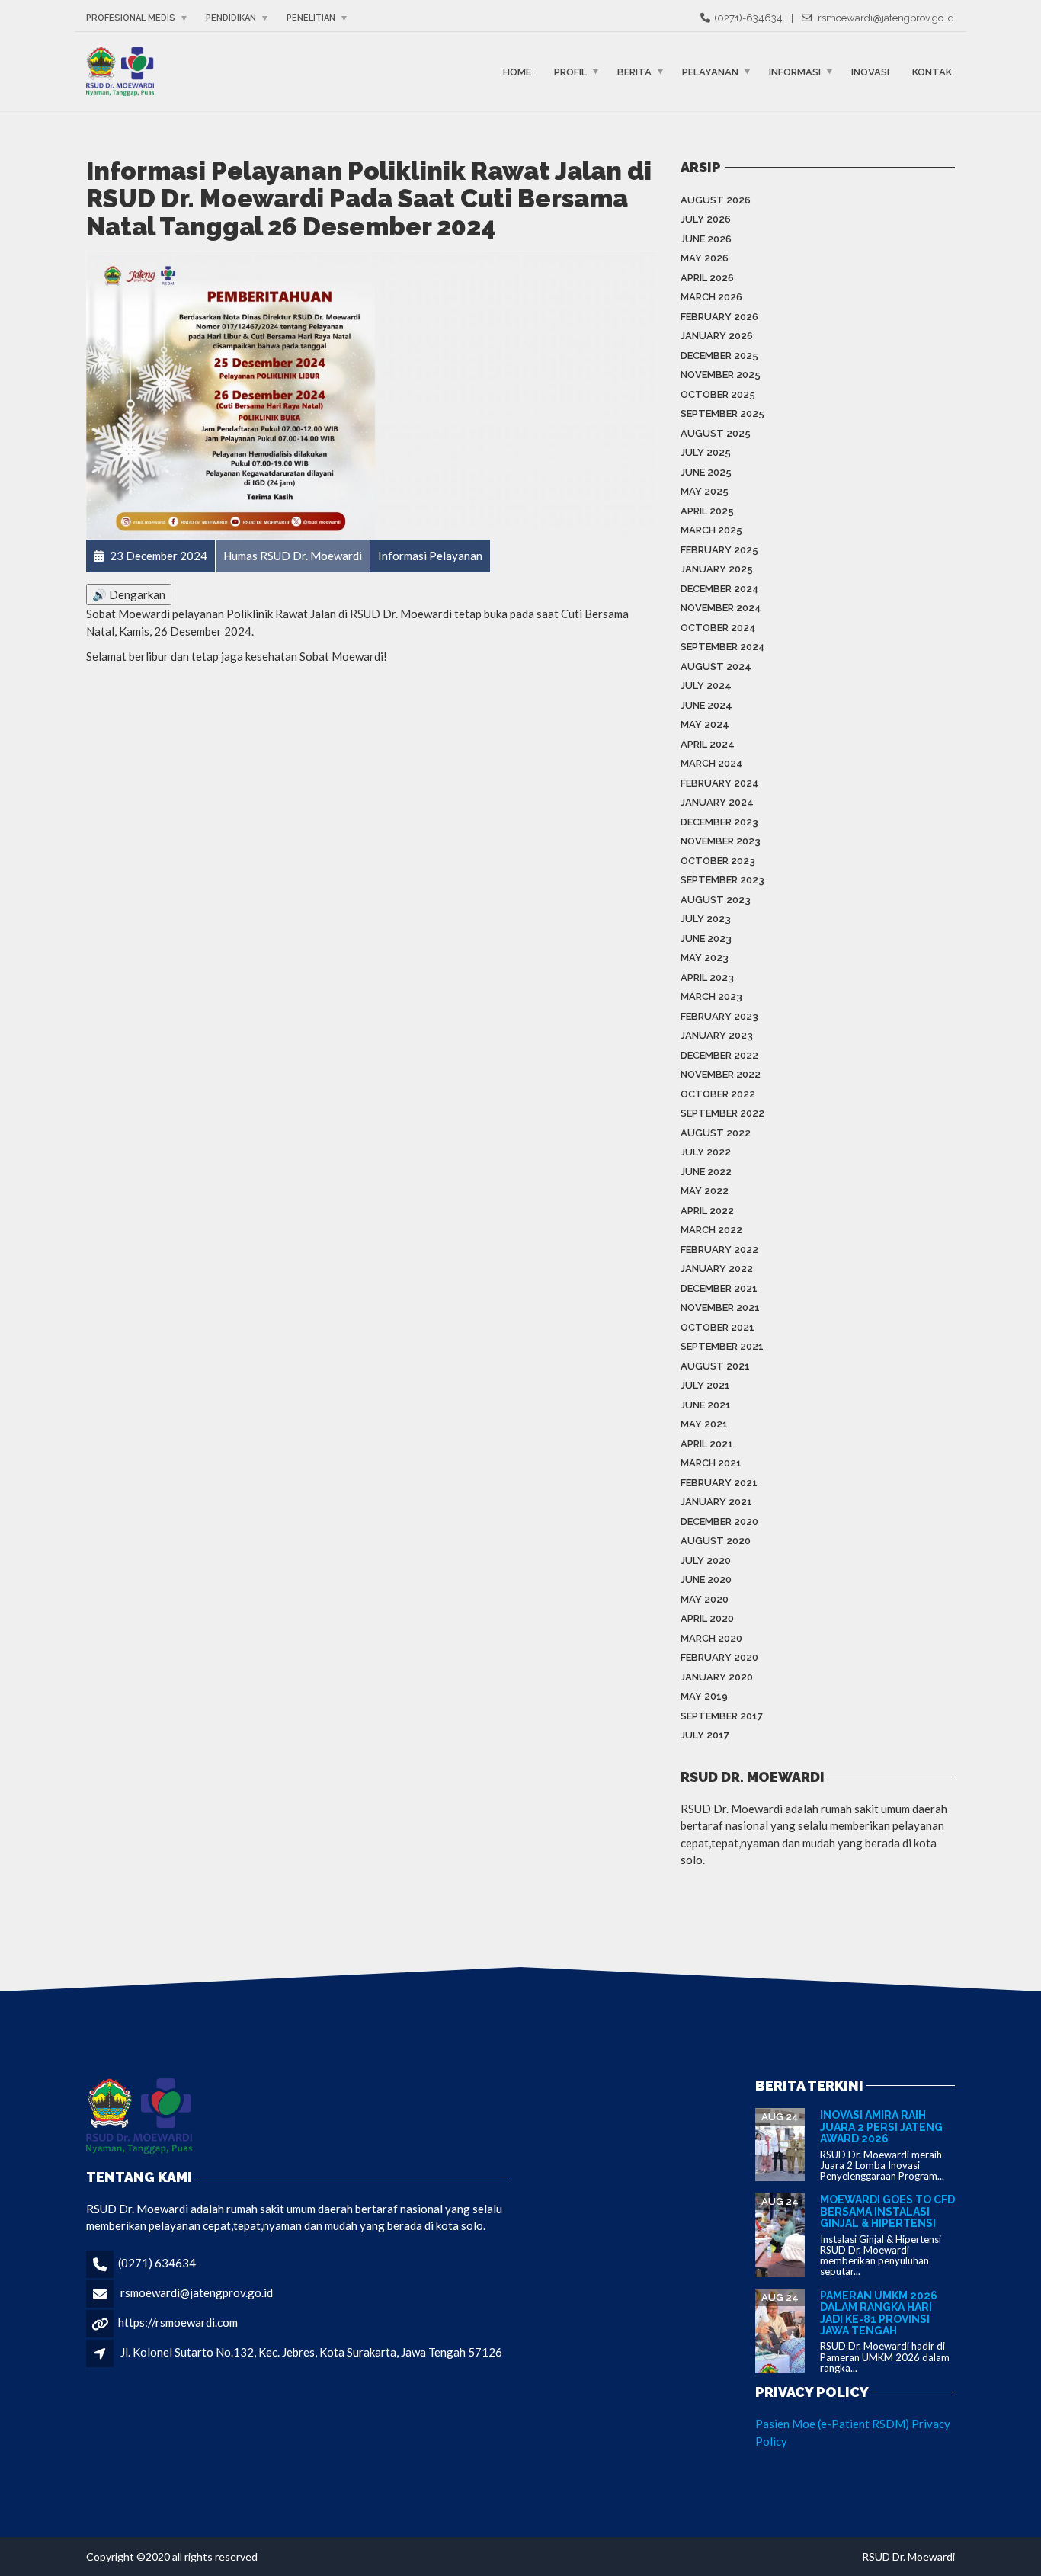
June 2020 (706, 1580)
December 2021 (719, 1288)
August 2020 (716, 1541)
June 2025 (706, 472)
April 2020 (707, 1618)
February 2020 (719, 1657)
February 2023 (719, 1016)
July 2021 (705, 1385)
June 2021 (706, 1405)
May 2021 (704, 1424)
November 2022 (721, 1074)
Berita (634, 71)
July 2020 (706, 1560)
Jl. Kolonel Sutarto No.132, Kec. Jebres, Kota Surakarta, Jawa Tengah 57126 (311, 2352)
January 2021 (716, 1502)
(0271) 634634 (157, 2263)
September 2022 (722, 1113)
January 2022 (717, 1269)
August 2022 (716, 1133)
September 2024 (723, 647)
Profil (570, 71)
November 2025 (721, 375)
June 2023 (706, 939)
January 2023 (717, 1035)
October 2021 (717, 1327)
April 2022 (707, 1211)
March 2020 (711, 1638)
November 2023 (721, 841)
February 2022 (719, 1250)
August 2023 (716, 900)
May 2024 (705, 724)
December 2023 (719, 822)
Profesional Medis (131, 18)
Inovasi (870, 71)
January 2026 (717, 336)
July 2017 (705, 1735)
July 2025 (706, 452)
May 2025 (705, 491)
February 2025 (719, 550)
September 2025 (722, 413)
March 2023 (711, 996)
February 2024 (720, 783)
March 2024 (712, 763)
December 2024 (720, 589)
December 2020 (719, 1522)
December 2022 (719, 1055)
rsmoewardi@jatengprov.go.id (197, 2292)
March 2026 (711, 297)
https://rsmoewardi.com (178, 2322)
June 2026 (706, 239)
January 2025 (717, 569)
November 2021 (720, 1307)
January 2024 (717, 802)
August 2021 (715, 1366)
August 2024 (716, 666)
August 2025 (716, 433)
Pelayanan (710, 71)
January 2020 (717, 1677)
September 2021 (722, 1346)
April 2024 (708, 744)
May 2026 (705, 258)
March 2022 (711, 1230)
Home (517, 71)
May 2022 (705, 1191)
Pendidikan (231, 18)
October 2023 (718, 861)
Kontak (932, 71)
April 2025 (707, 511)
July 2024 (706, 686)
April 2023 (707, 977)
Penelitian (311, 18)
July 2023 (706, 919)
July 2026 (706, 219)
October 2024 (718, 628)
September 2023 (722, 880)
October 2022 (718, 1094)
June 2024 (706, 705)
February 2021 (719, 1483)
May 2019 (704, 1696)
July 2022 (706, 1152)
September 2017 (722, 1716)
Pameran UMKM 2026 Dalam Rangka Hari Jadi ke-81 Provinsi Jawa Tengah (879, 2313)
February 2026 (719, 317)
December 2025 (719, 356)
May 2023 (705, 958)
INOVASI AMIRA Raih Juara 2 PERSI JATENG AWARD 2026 (881, 2127)
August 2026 (716, 200)
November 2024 (721, 608)
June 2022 (706, 1172)
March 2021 (711, 1463)
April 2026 (707, 278)
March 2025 (711, 530)
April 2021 (707, 1444)
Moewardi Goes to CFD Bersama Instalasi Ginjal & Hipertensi (887, 2211)
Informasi (795, 71)
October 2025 (718, 394)
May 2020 (705, 1599)
